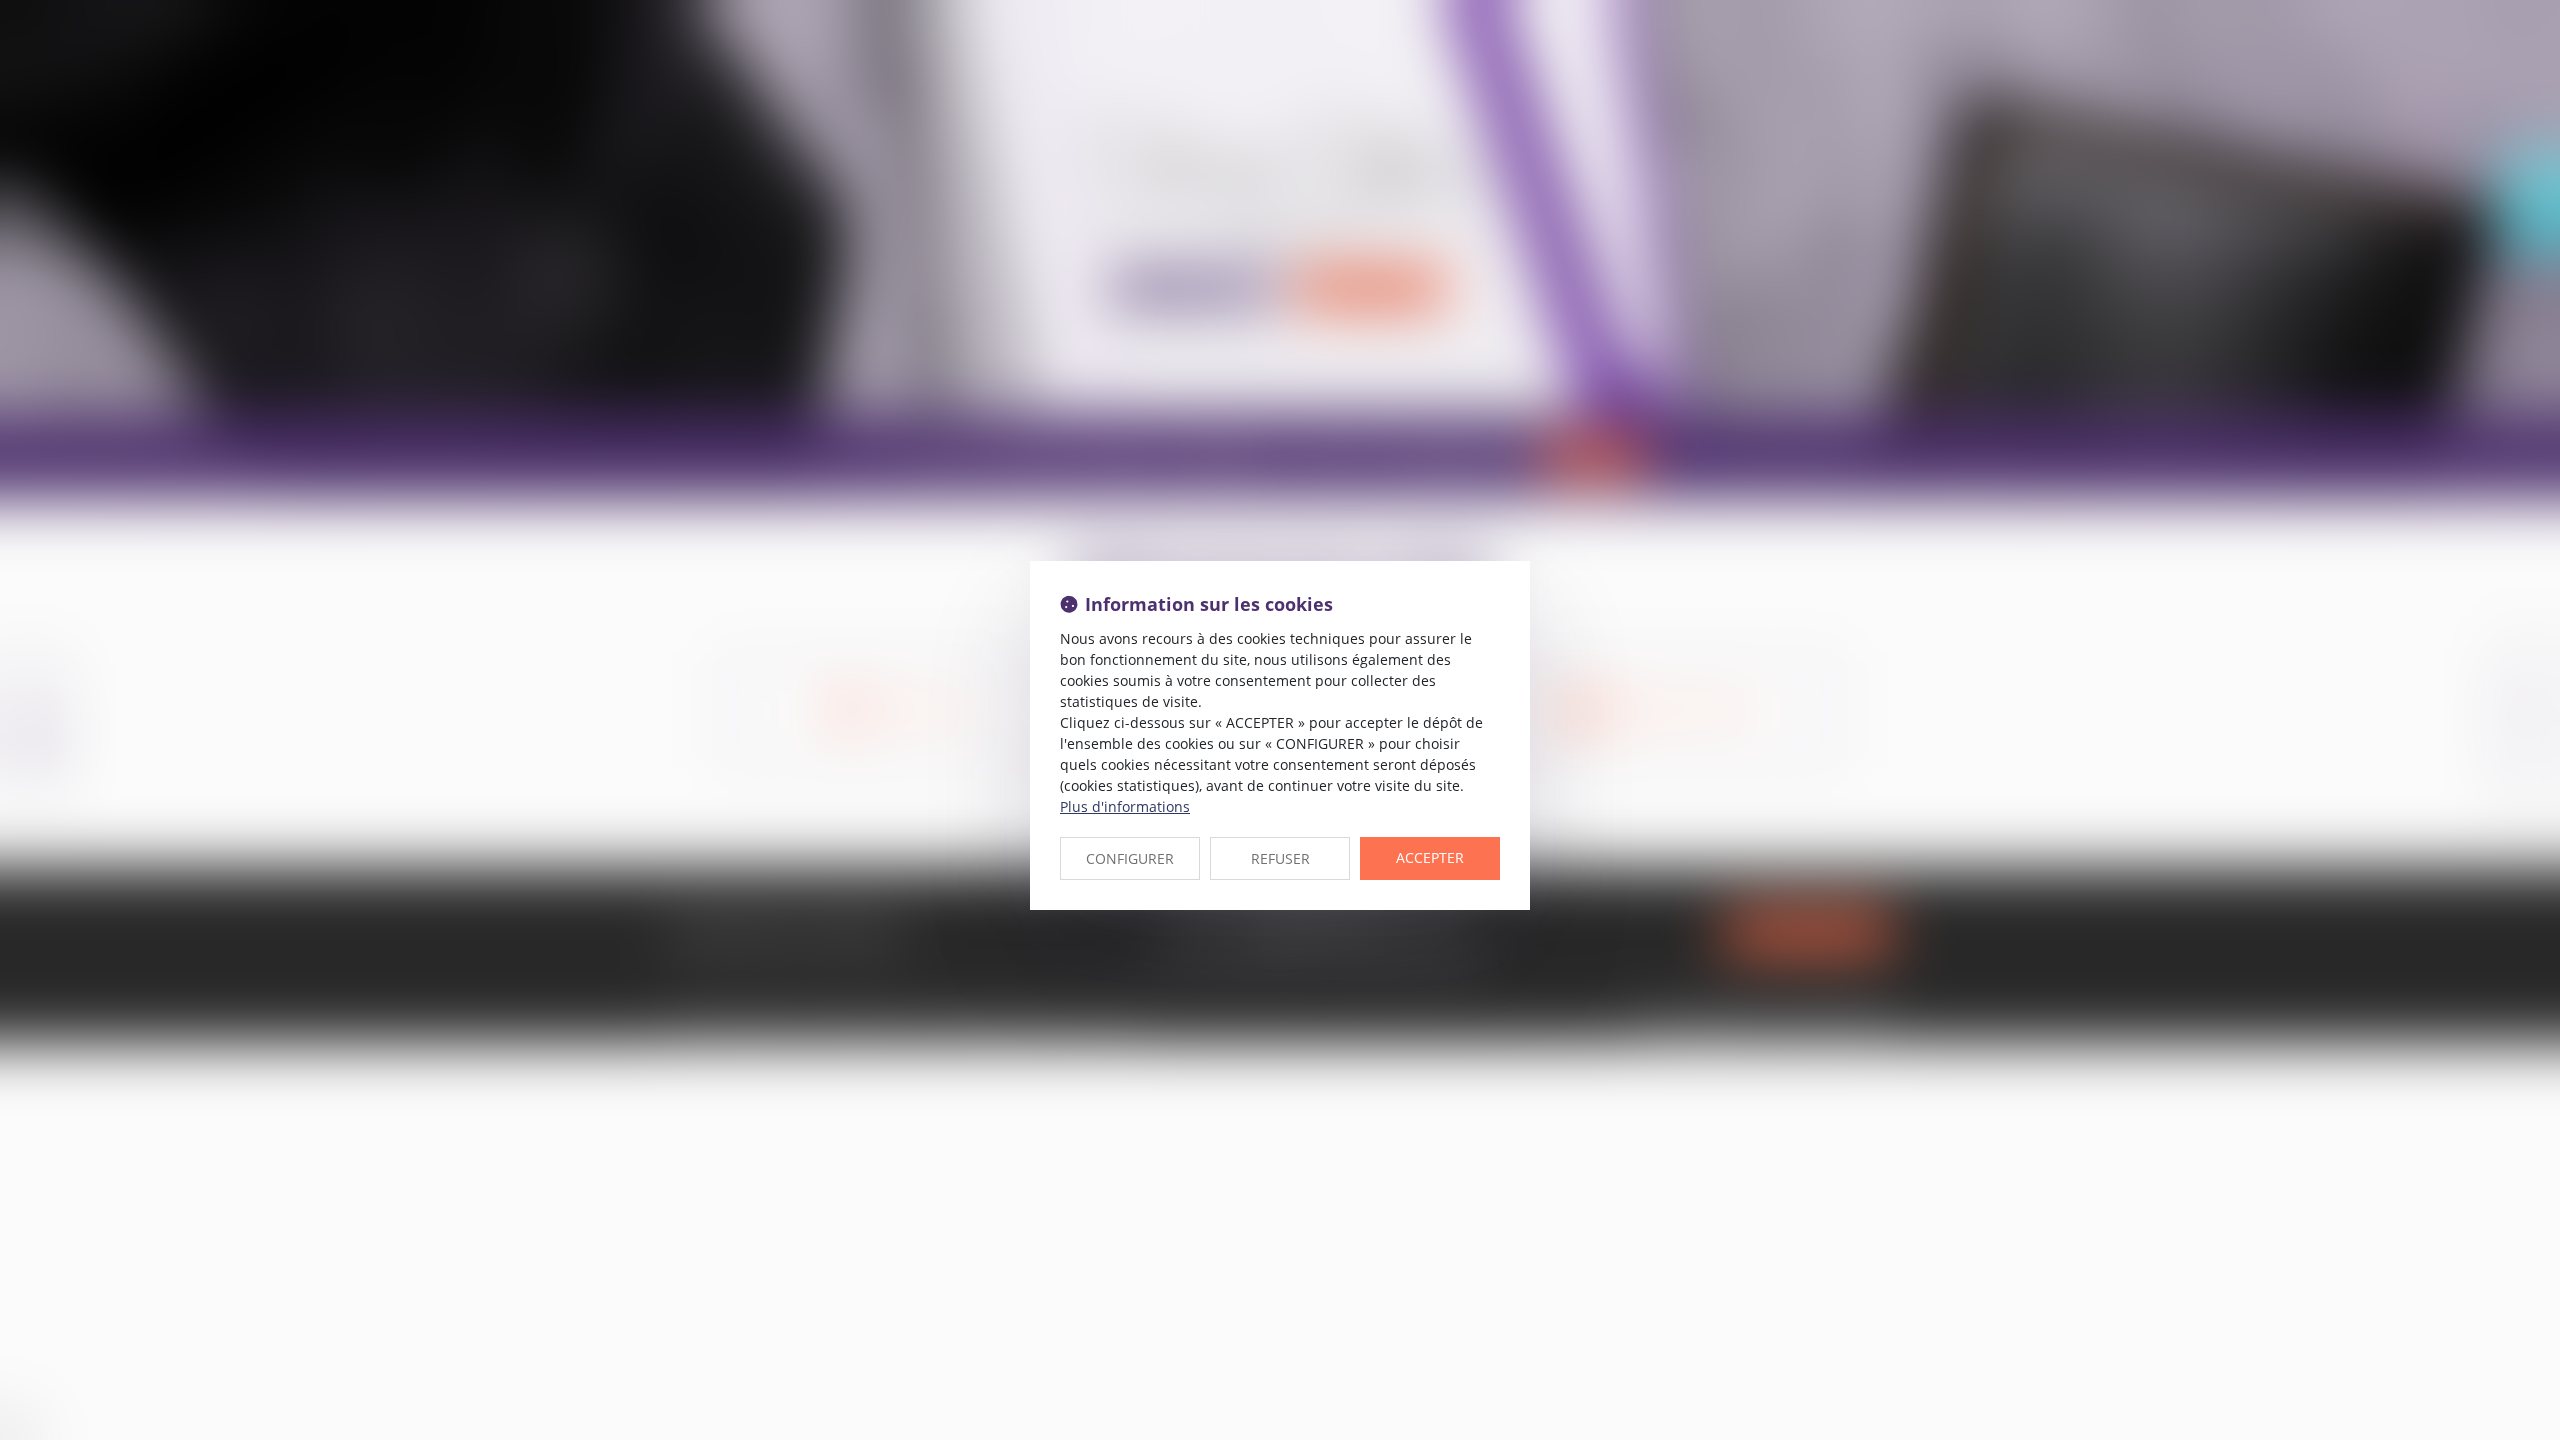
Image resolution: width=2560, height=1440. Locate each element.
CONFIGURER (1130, 858)
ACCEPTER (1430, 857)
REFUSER (1280, 858)
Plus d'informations (1125, 806)
